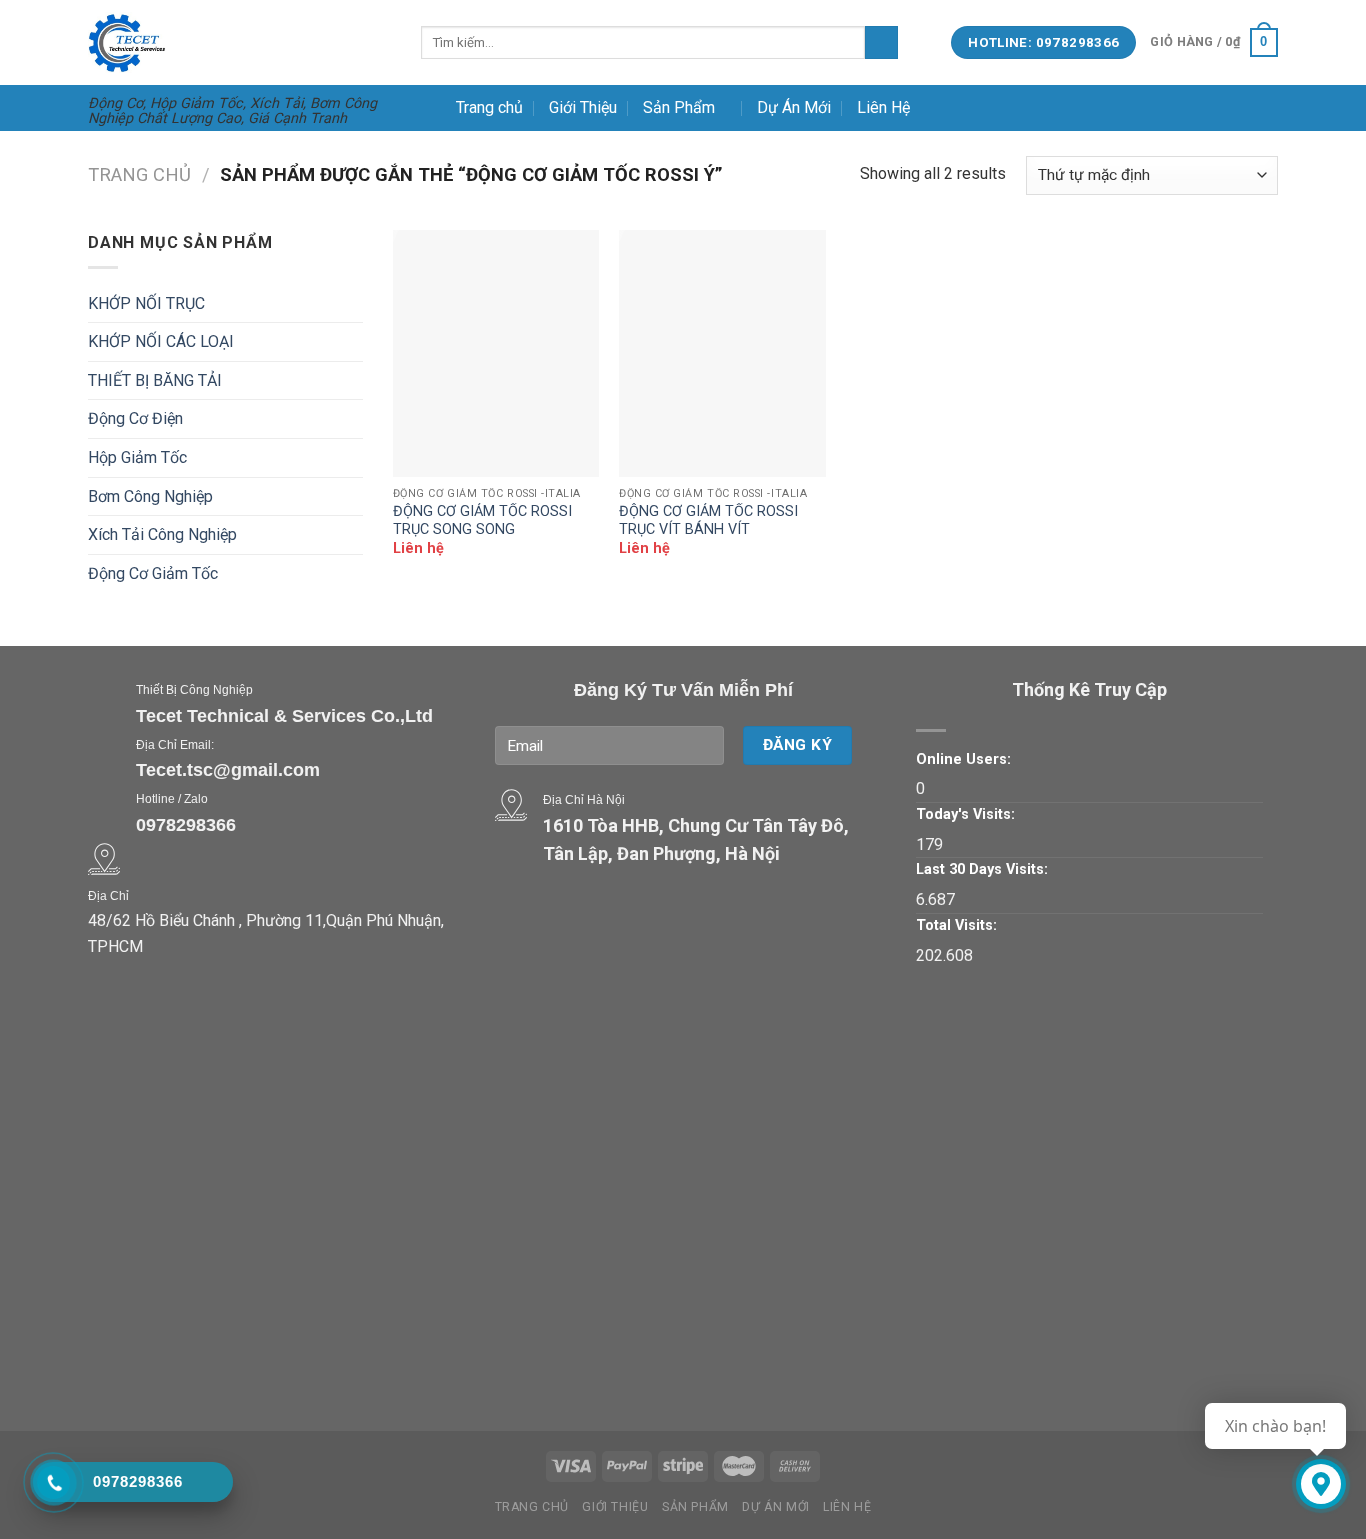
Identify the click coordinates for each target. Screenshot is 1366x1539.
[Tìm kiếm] (881, 43)
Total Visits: (956, 925)
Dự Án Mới (794, 107)
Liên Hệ (883, 107)
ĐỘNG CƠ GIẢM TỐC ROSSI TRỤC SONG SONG (482, 521)
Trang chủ (489, 107)
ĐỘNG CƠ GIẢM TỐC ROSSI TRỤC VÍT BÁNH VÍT (708, 521)
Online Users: (963, 759)
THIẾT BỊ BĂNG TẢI (155, 380)
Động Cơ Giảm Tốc (153, 573)
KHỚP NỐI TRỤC (146, 303)
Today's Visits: (965, 814)
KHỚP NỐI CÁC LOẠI (161, 341)
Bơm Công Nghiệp (150, 496)
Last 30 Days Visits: (982, 869)
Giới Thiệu (583, 107)
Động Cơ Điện (135, 418)
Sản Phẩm (679, 107)
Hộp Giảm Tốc (137, 457)
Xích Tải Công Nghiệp (162, 534)
